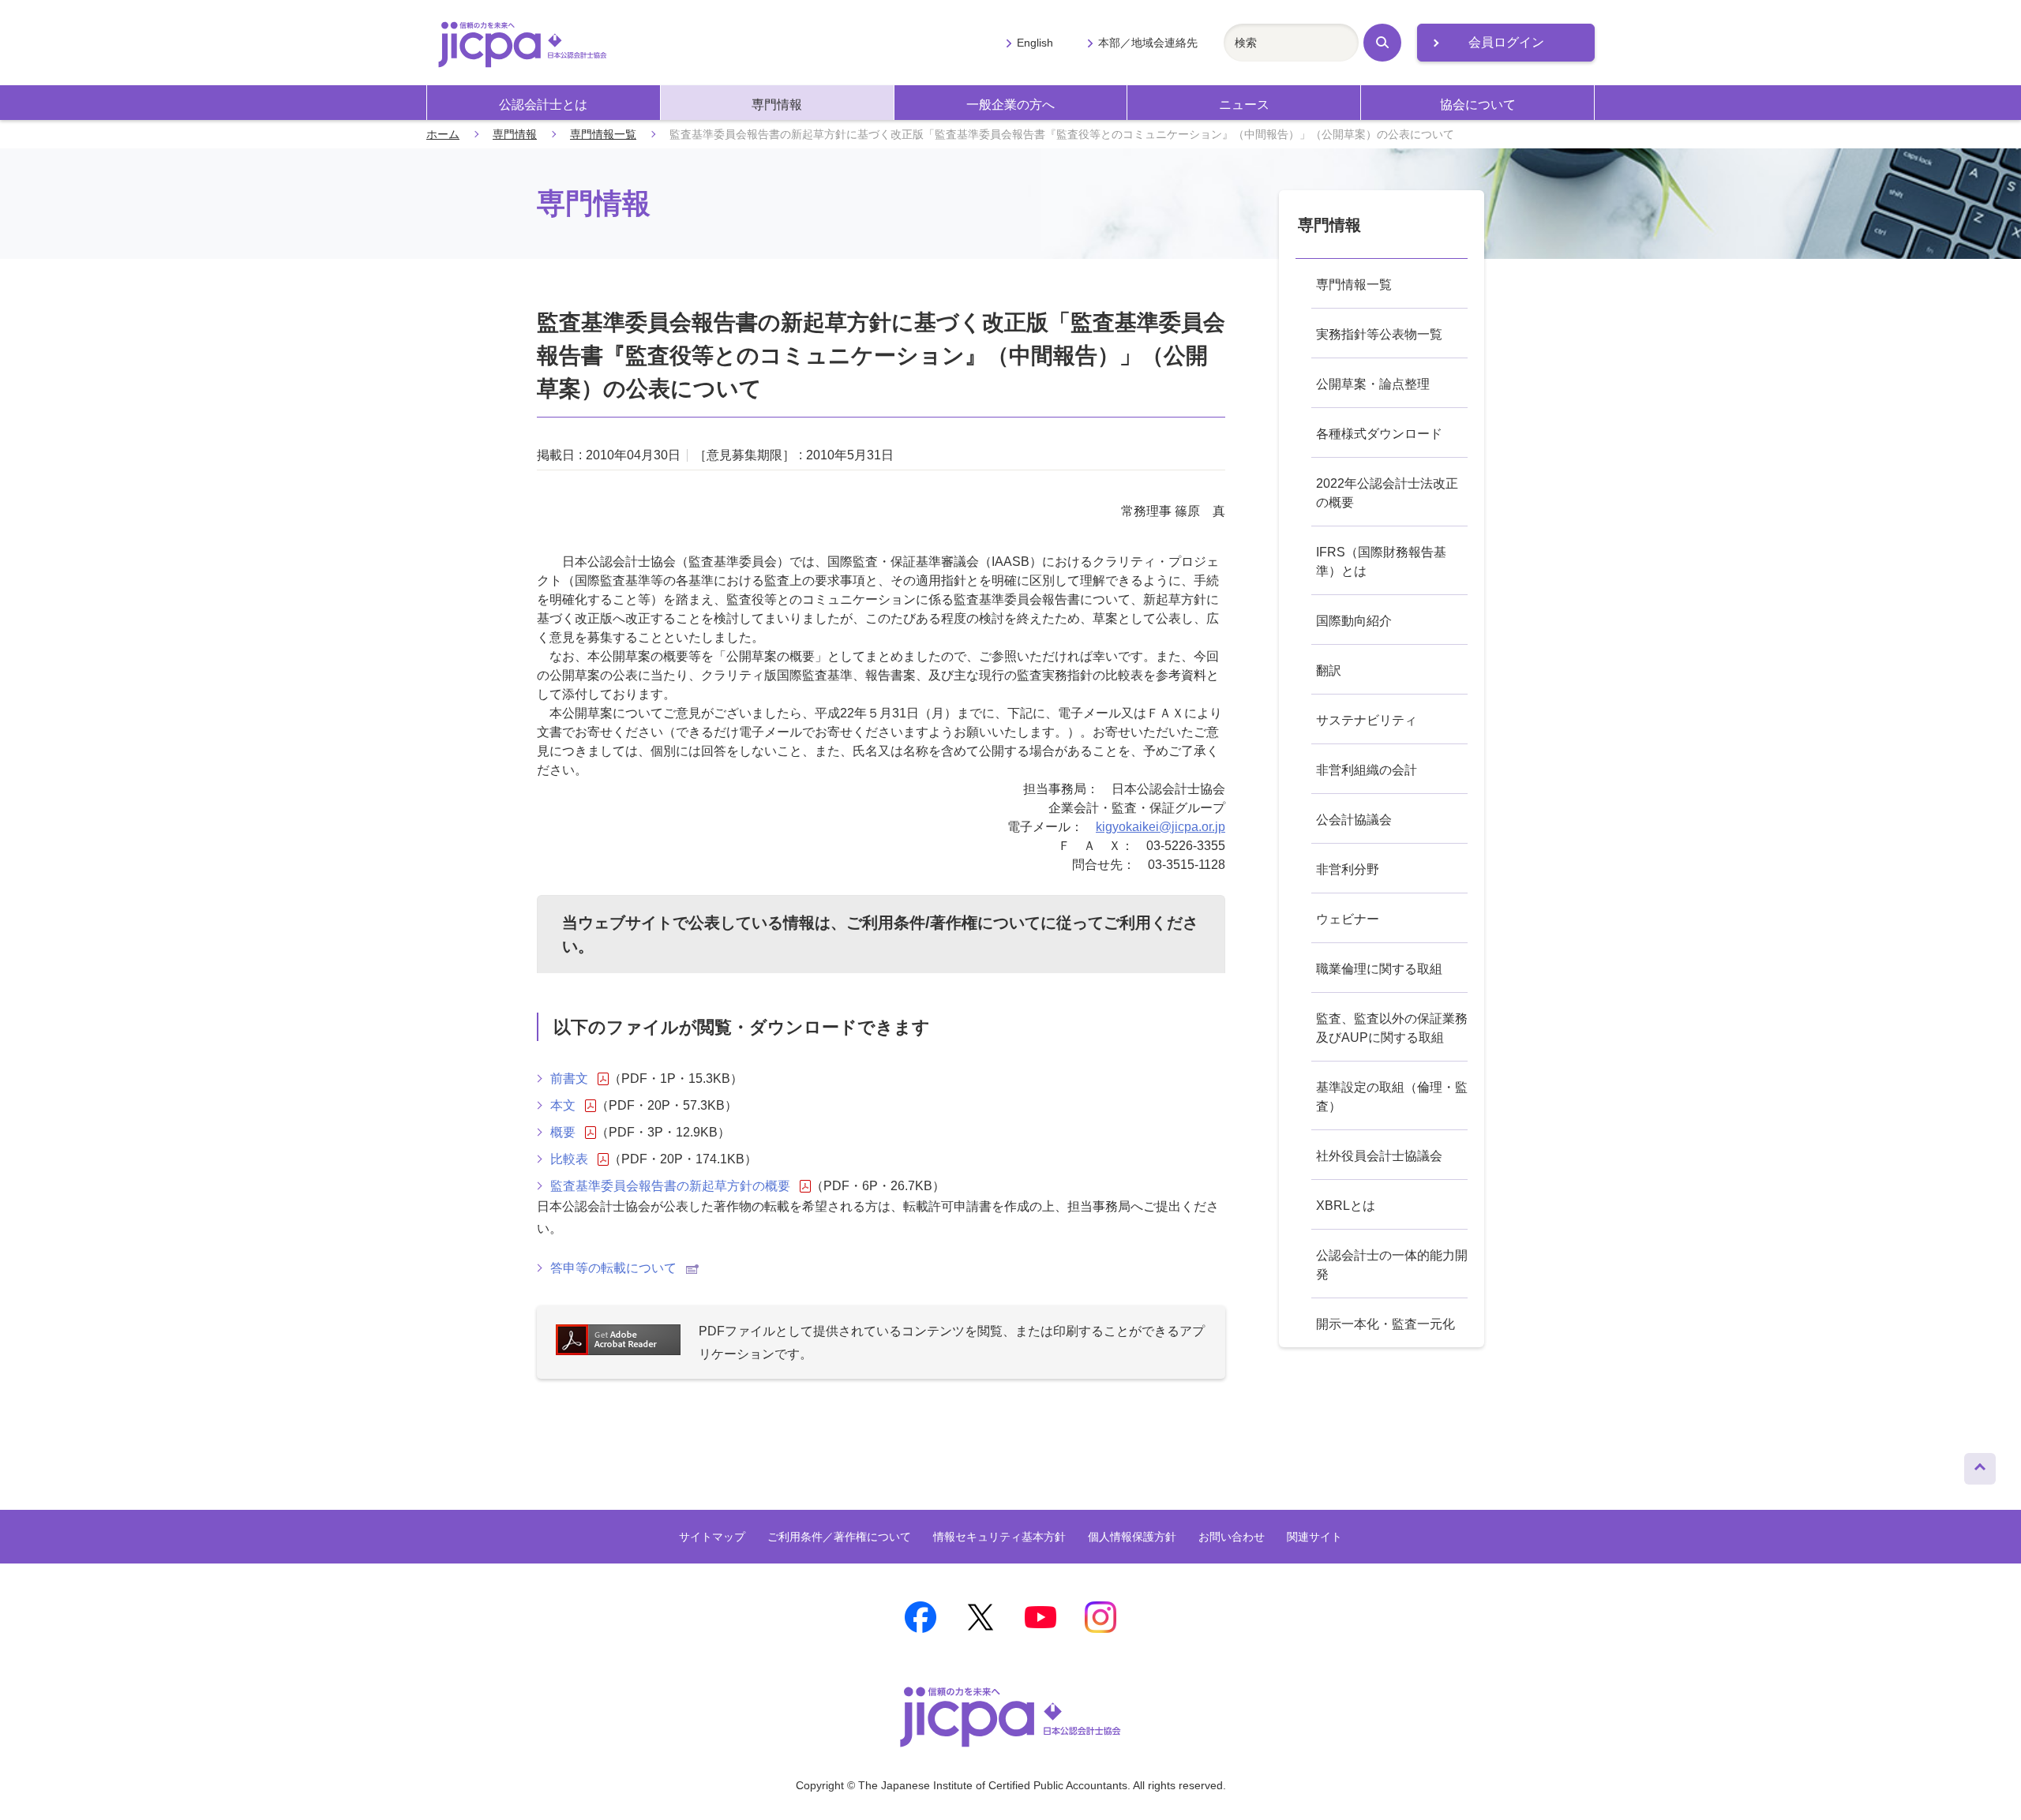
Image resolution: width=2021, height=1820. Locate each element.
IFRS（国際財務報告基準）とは (1381, 562)
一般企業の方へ (1010, 105)
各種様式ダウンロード (1379, 434)
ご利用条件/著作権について (943, 923)
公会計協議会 (1354, 820)
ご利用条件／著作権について (839, 1537)
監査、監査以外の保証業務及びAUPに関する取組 (1392, 1028)
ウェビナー (1348, 919)
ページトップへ (1980, 1465)
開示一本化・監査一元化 (1385, 1324)
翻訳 (1329, 670)
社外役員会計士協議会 (1379, 1156)
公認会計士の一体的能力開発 (1392, 1265)
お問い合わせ (1232, 1537)
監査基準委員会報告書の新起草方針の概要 (670, 1186)
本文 (563, 1105)
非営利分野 (1348, 869)
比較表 (569, 1159)
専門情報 (777, 105)
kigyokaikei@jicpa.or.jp (1160, 827)
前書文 (569, 1079)
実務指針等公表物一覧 (1379, 334)
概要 (563, 1132)
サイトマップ (712, 1537)
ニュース (1244, 105)
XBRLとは (1346, 1206)
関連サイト (1314, 1537)
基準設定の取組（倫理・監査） (1392, 1097)
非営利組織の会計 (1367, 770)
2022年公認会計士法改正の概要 (1387, 493)
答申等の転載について (613, 1268)
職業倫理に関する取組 (1379, 969)
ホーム (443, 134)
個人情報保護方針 (1132, 1537)
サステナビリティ (1367, 720)
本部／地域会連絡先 (1148, 43)
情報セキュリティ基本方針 (999, 1537)
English (1035, 43)
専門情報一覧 (603, 134)
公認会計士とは (543, 105)
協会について (1478, 105)
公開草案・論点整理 (1373, 384)
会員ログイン (1506, 42)
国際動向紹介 (1354, 621)
